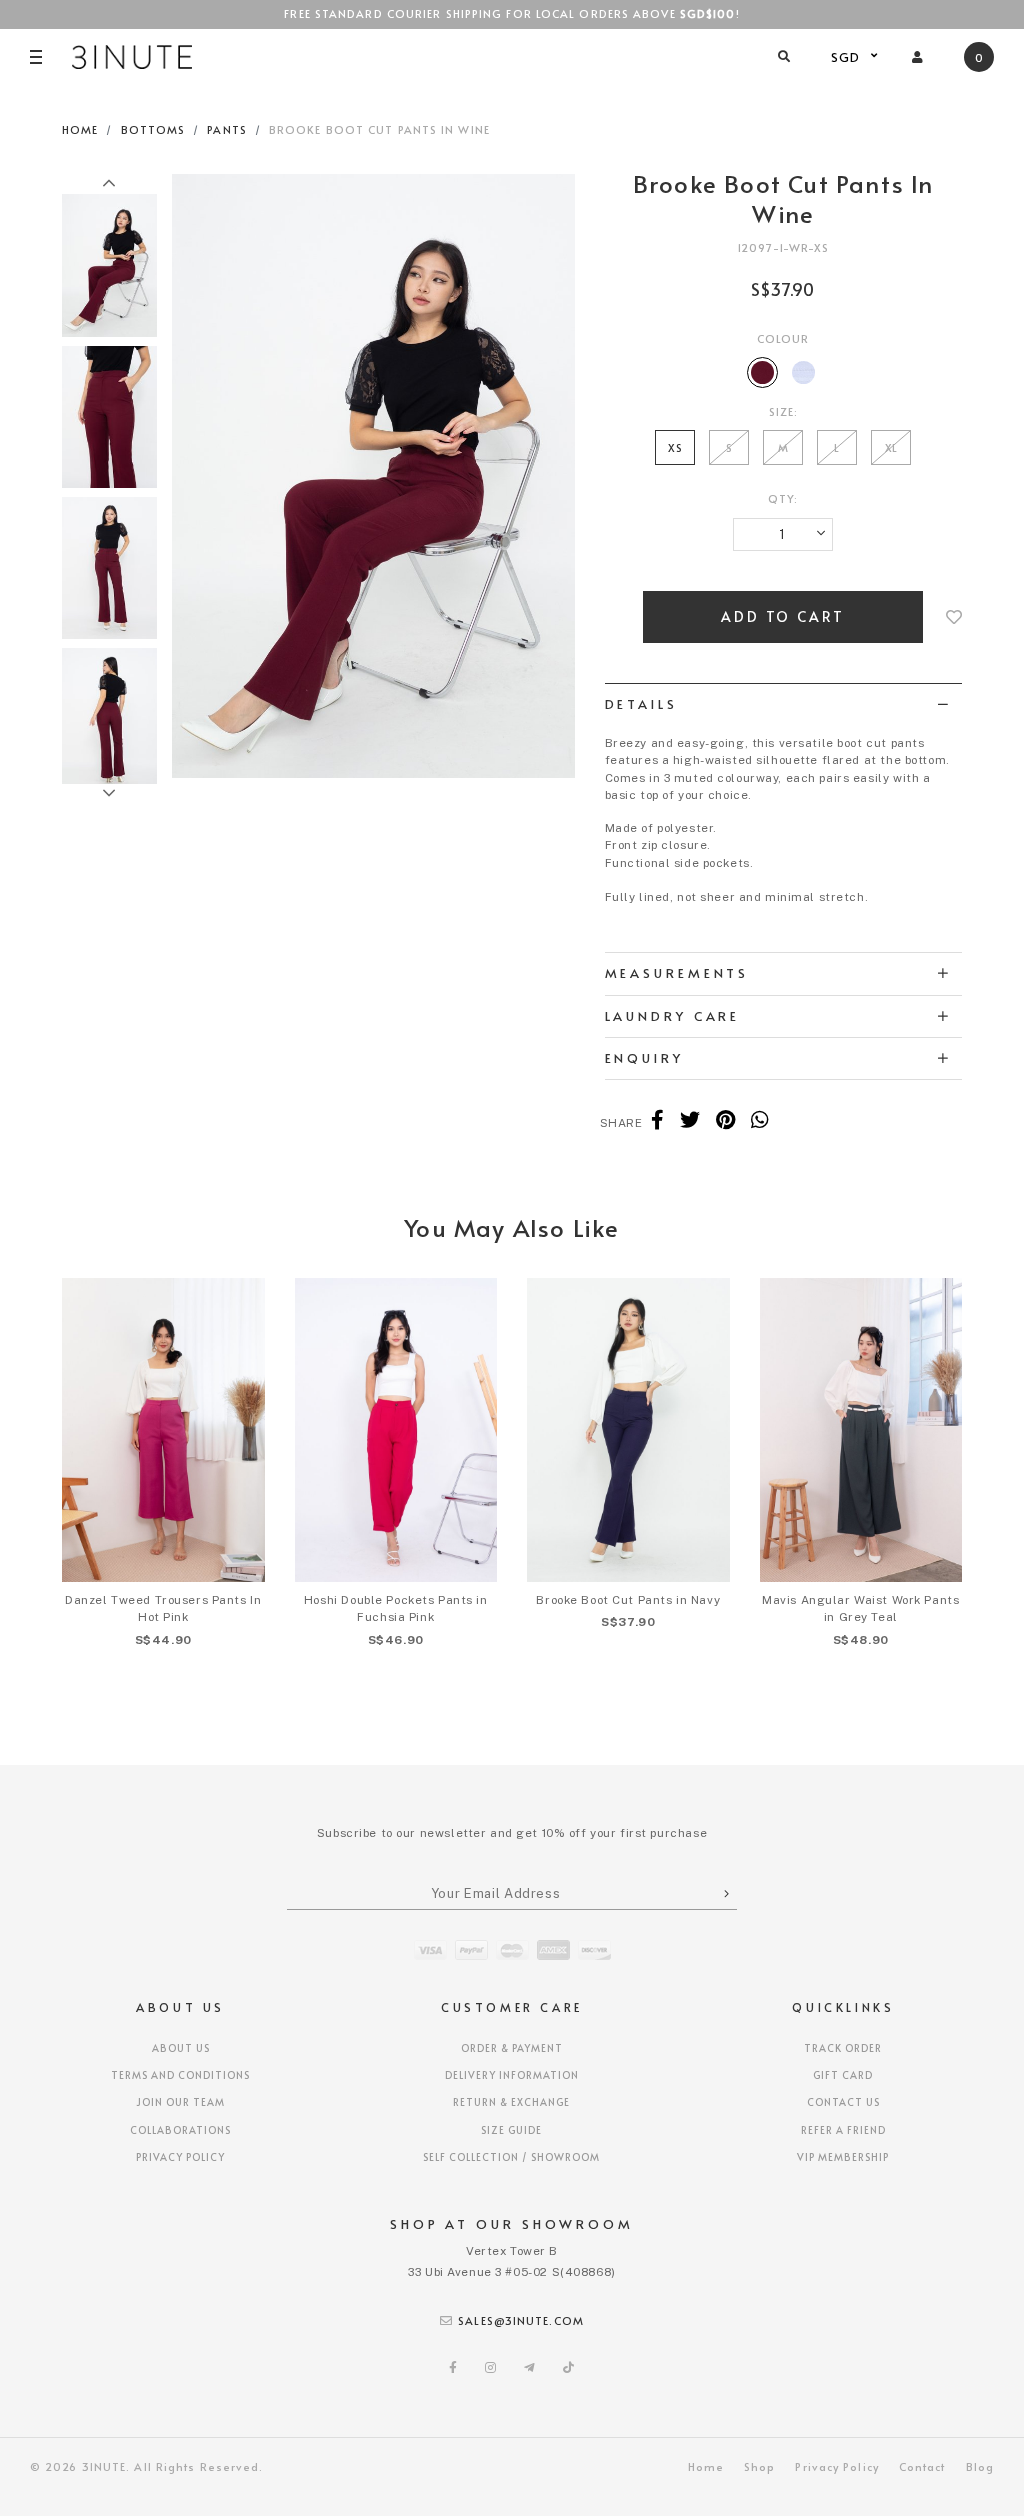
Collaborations (180, 2130)
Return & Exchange (511, 2102)
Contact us (843, 2102)
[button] (109, 184)
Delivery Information (512, 2075)
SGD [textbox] (846, 57)
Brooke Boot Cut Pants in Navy (628, 1600)
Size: (784, 411)
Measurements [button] (677, 973)
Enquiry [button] (644, 1058)
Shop (759, 2466)
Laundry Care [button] (673, 1016)
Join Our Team (180, 2102)
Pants (227, 129)
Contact (922, 2466)
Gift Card (843, 2075)
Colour (783, 338)
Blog (980, 2466)
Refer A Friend (843, 2130)
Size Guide (511, 2130)
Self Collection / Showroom (511, 2157)
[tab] (784, 704)
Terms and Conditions (180, 2075)
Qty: (783, 498)
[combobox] (852, 57)
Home (80, 129)
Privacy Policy (180, 2157)
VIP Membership (843, 2157)
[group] (109, 262)
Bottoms (153, 129)
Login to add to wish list (954, 617)
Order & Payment (512, 2048)
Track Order (843, 2048)
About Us (181, 2048)
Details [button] (641, 704)
